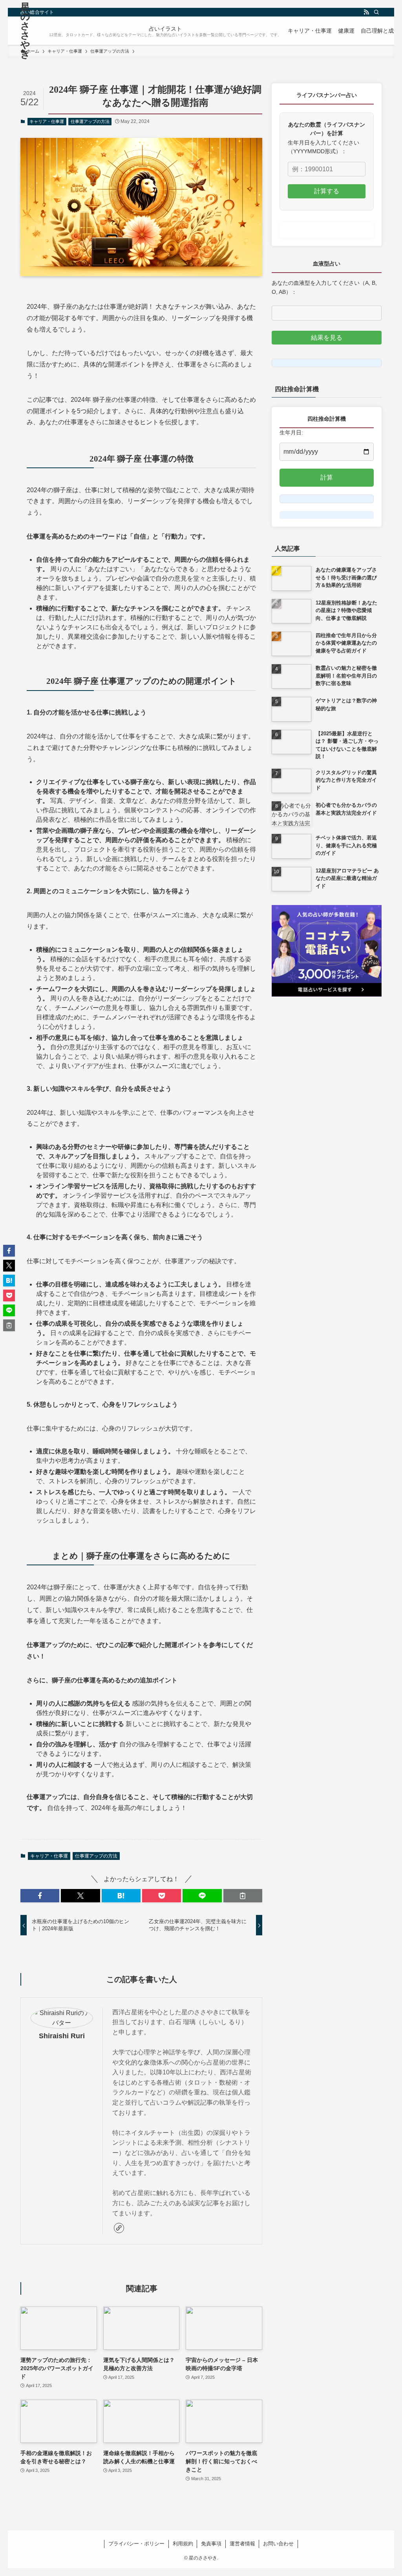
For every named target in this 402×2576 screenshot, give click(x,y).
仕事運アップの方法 (90, 121)
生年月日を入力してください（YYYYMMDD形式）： (323, 147)
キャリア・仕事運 (47, 121)
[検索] (376, 12)
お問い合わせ (278, 2544)
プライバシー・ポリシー (136, 2544)
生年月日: (291, 432)
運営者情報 (242, 2544)
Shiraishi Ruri (62, 2036)
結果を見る (327, 338)
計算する (327, 191)
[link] (119, 2228)
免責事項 (211, 2544)
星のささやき (25, 31)
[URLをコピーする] (243, 1896)
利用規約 (183, 2544)
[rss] (366, 12)
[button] (40, 1896)
